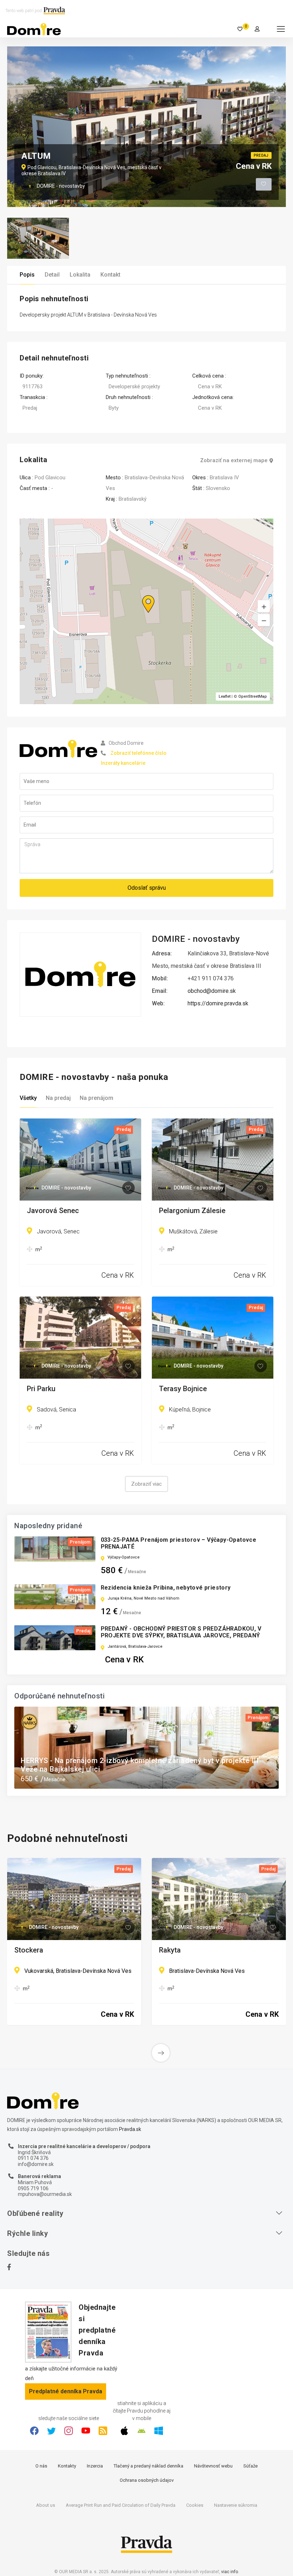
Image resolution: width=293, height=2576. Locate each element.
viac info (230, 2572)
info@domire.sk (36, 2164)
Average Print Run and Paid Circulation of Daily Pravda (121, 2505)
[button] (264, 620)
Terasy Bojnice (183, 1389)
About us (46, 2505)
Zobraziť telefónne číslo (138, 753)
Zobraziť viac (146, 1484)
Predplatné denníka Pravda (66, 2391)
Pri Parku (41, 1389)
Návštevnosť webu (213, 2466)
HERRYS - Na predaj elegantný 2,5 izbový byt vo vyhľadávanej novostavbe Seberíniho (145, 1765)
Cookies (195, 2505)
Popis (27, 275)
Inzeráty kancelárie (123, 763)
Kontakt (110, 275)
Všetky (28, 1098)
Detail (52, 275)
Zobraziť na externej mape (234, 461)
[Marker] (141, 595)
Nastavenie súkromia (236, 2505)
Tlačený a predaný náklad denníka (148, 2466)
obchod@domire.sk (212, 991)
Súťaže (250, 2466)
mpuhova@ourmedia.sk (45, 2194)
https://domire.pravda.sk (218, 1003)
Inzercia (95, 2466)
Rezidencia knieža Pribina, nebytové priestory (166, 1588)
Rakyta (170, 1950)
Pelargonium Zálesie (192, 1211)
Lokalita (80, 275)
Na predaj (58, 1098)
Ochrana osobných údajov (147, 2480)
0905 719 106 (33, 2188)
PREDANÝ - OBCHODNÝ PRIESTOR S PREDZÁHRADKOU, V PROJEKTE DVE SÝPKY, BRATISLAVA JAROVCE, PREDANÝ (181, 1632)
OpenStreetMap (253, 696)
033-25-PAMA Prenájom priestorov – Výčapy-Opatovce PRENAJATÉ (179, 1543)
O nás (41, 2466)
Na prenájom (96, 1098)
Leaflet (225, 696)
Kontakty (67, 2466)
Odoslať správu (147, 888)
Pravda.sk (130, 2129)
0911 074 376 (33, 2158)
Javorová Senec (53, 1211)
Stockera (29, 1950)
